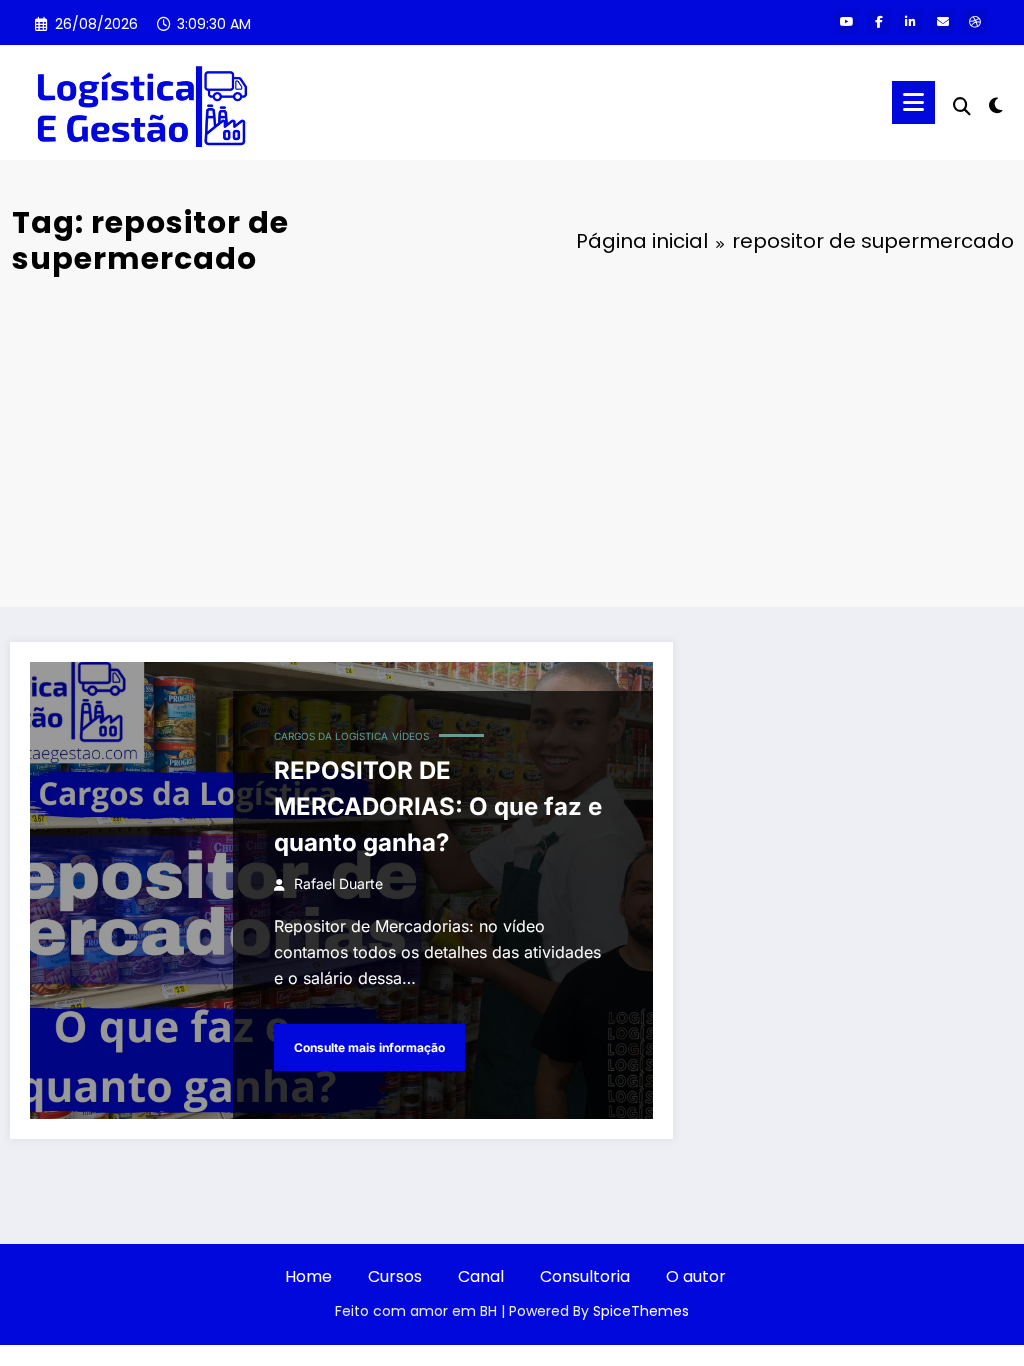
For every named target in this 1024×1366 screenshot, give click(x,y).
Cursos (395, 1276)
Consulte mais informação (369, 1047)
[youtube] (847, 22)
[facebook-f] (879, 22)
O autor (696, 1276)
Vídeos (410, 736)
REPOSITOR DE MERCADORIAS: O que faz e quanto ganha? (438, 806)
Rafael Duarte (338, 883)
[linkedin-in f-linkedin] (911, 22)
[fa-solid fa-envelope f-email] (943, 22)
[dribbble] (975, 22)
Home (308, 1276)
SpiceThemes (641, 1311)
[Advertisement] (512, 437)
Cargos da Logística (331, 736)
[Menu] (913, 102)
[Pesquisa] (962, 106)
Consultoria (585, 1276)
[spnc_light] (996, 103)
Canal (481, 1276)
